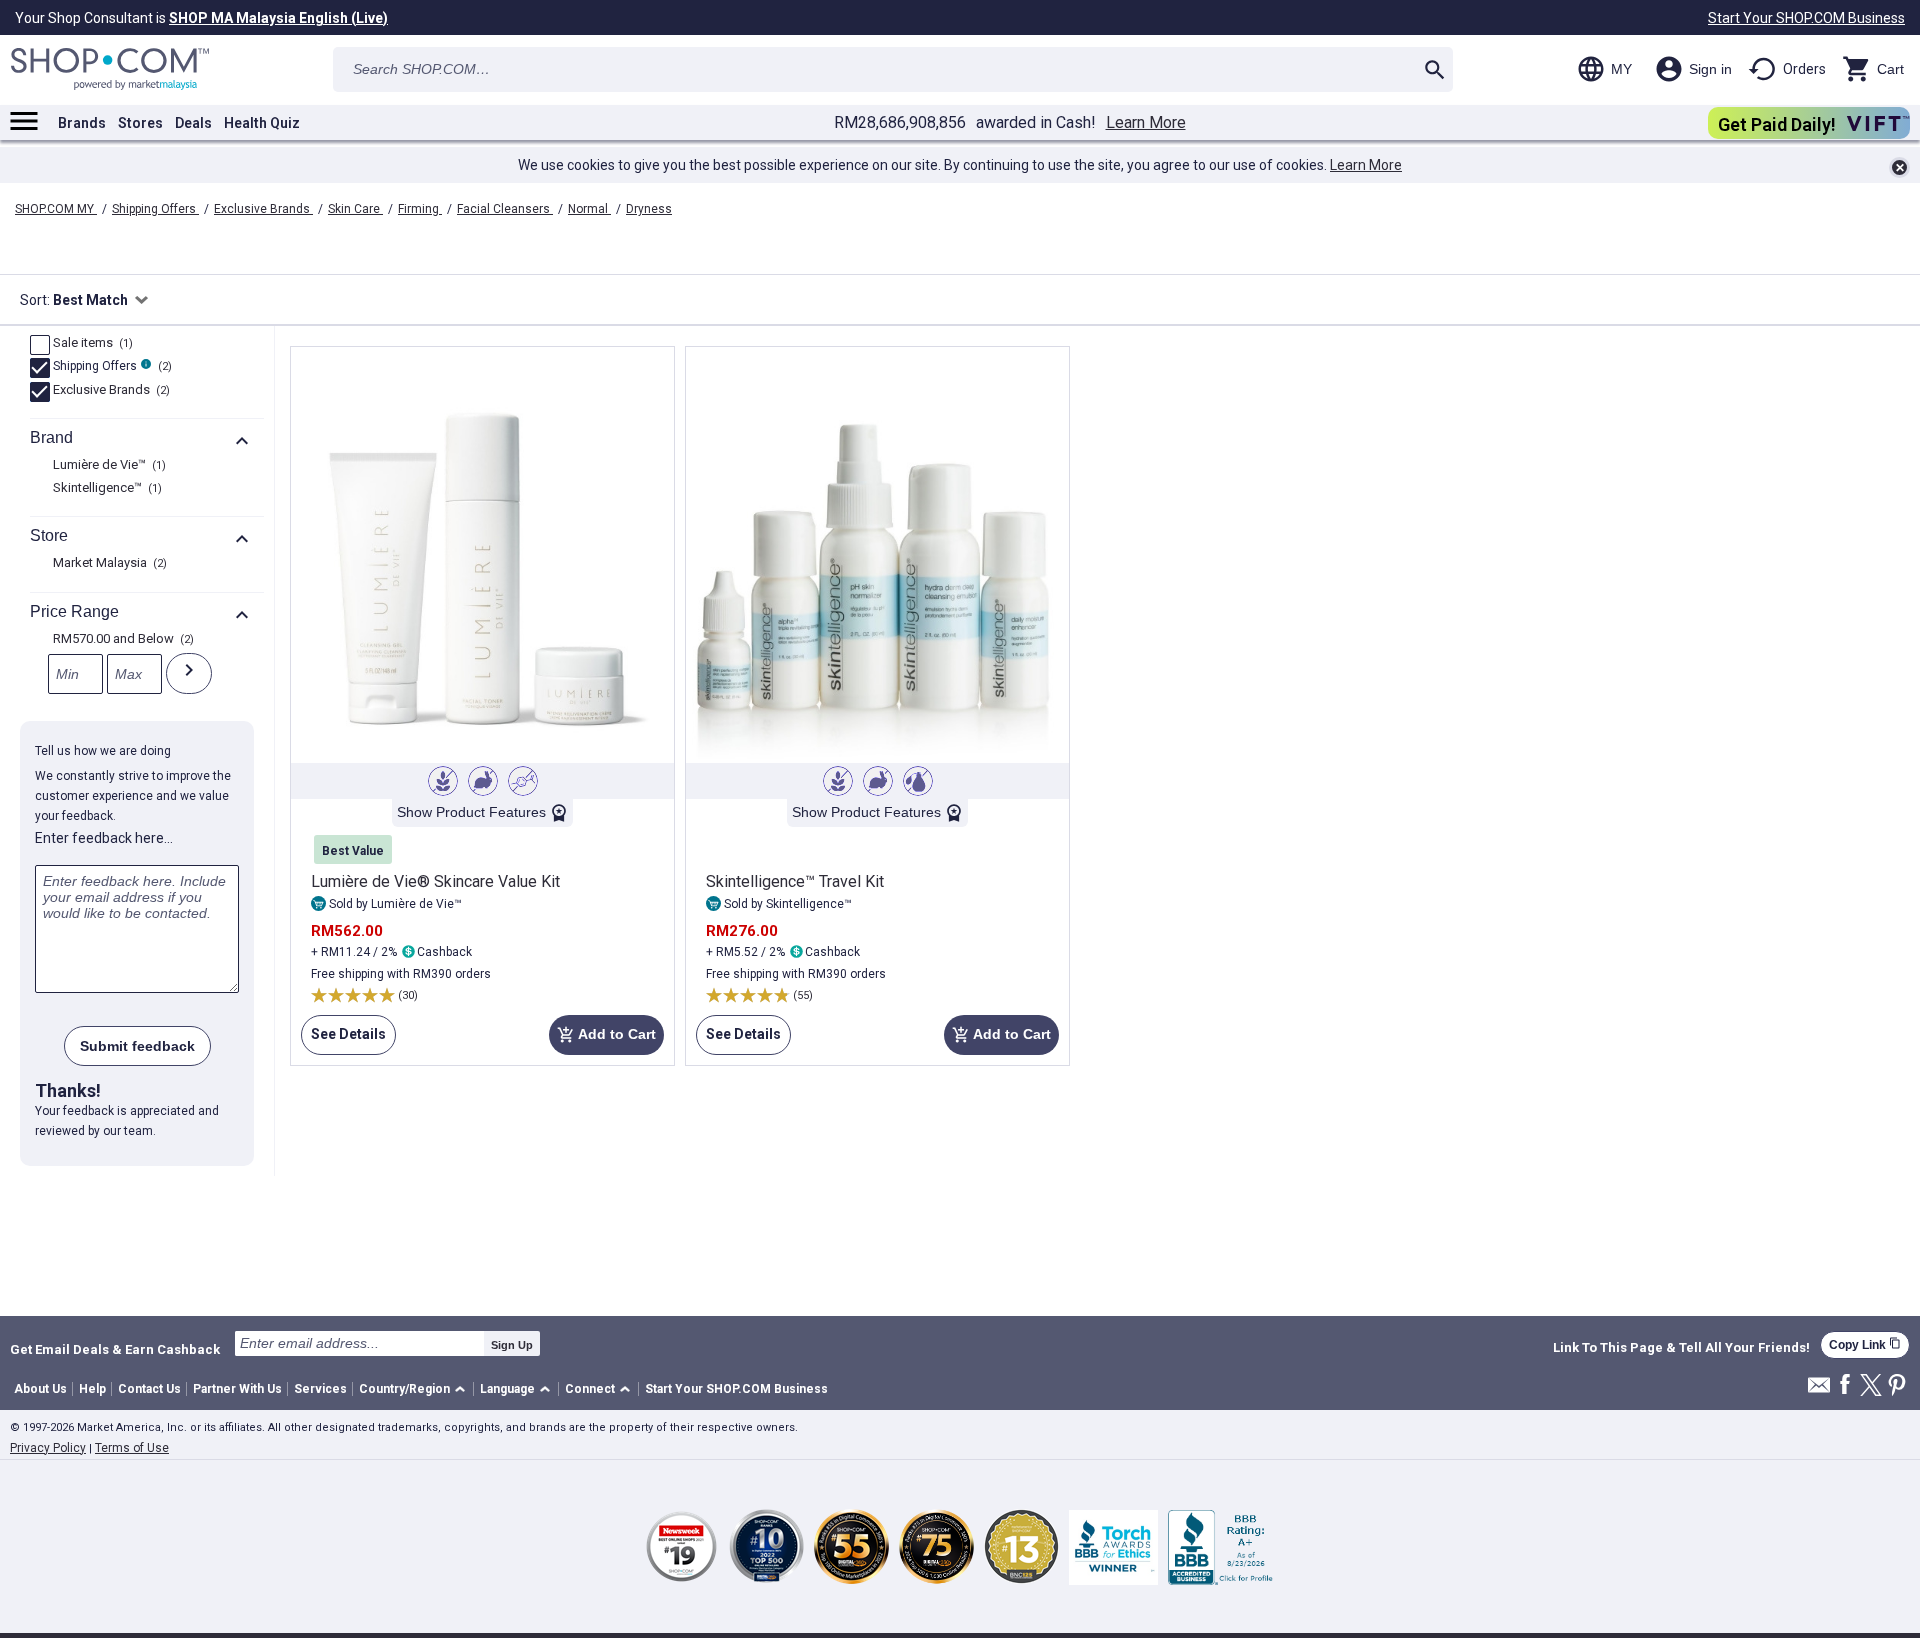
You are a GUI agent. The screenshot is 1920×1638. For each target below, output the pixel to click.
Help (92, 1389)
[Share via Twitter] (1871, 1386)
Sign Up (512, 1345)
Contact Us (149, 1389)
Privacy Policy (48, 1448)
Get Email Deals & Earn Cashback (115, 1349)
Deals (193, 123)
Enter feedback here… (104, 838)
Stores (140, 123)
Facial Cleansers (505, 209)
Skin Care (355, 209)
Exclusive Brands (263, 209)
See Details (343, 1040)
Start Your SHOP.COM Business (1806, 18)
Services (320, 1389)
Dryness (649, 209)
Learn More (1146, 123)
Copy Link (1865, 1344)
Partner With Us (237, 1389)
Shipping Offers (155, 209)
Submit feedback (137, 1046)
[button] (415, 1389)
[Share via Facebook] (1845, 1385)
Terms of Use (132, 1448)
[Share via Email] (1819, 1390)
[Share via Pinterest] (1897, 1386)
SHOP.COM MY (56, 209)
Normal (589, 209)
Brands (82, 123)
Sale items (90, 344)
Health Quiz (262, 123)
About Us (40, 1389)
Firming (420, 209)
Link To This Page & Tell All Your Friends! (1681, 1348)
